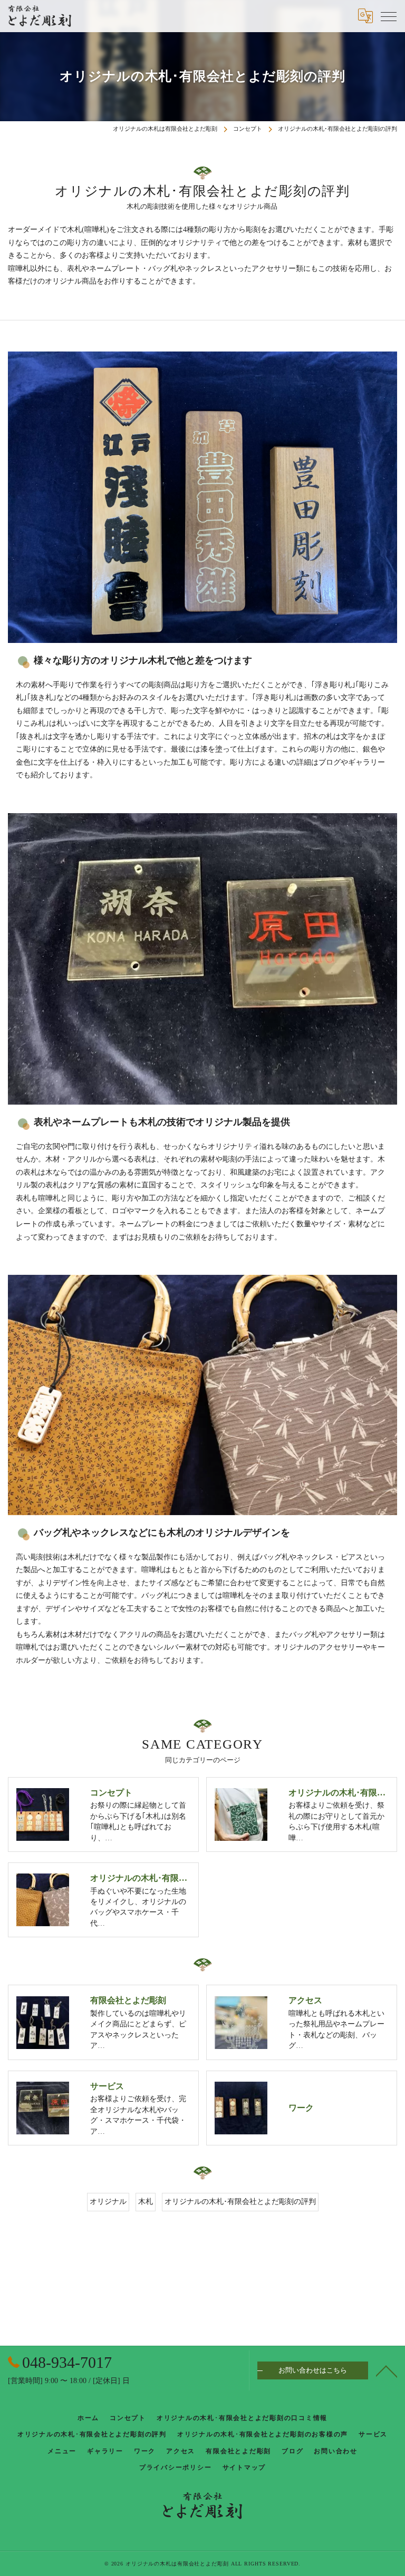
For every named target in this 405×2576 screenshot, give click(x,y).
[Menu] (389, 16)
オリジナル (108, 2202)
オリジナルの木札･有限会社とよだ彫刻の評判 (240, 2202)
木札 (146, 2202)
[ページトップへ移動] (387, 2370)
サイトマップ (244, 2467)
